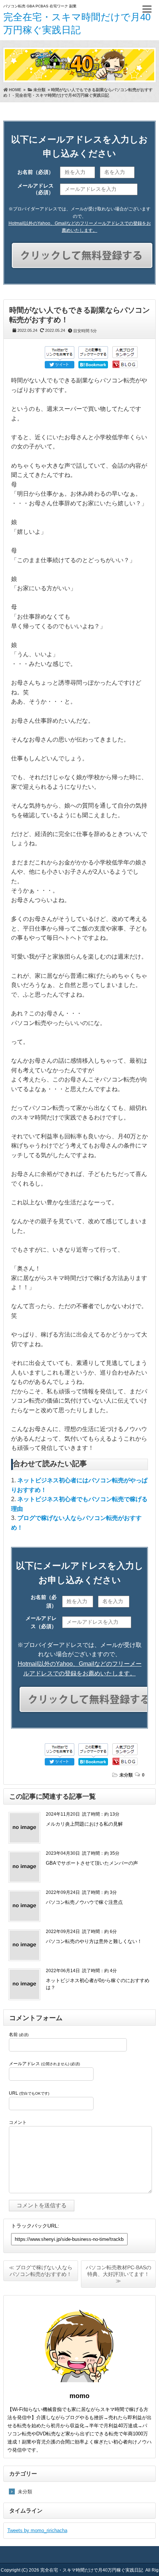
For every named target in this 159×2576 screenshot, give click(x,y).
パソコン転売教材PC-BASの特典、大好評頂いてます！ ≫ (119, 2274)
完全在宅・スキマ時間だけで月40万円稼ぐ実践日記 (92, 2570)
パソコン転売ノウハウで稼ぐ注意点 (84, 1902)
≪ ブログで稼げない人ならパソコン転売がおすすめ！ (41, 2271)
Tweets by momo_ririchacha (37, 2530)
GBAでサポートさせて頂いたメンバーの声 (92, 1863)
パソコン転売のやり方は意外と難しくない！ (94, 1941)
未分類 (126, 1775)
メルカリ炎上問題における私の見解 (84, 1824)
